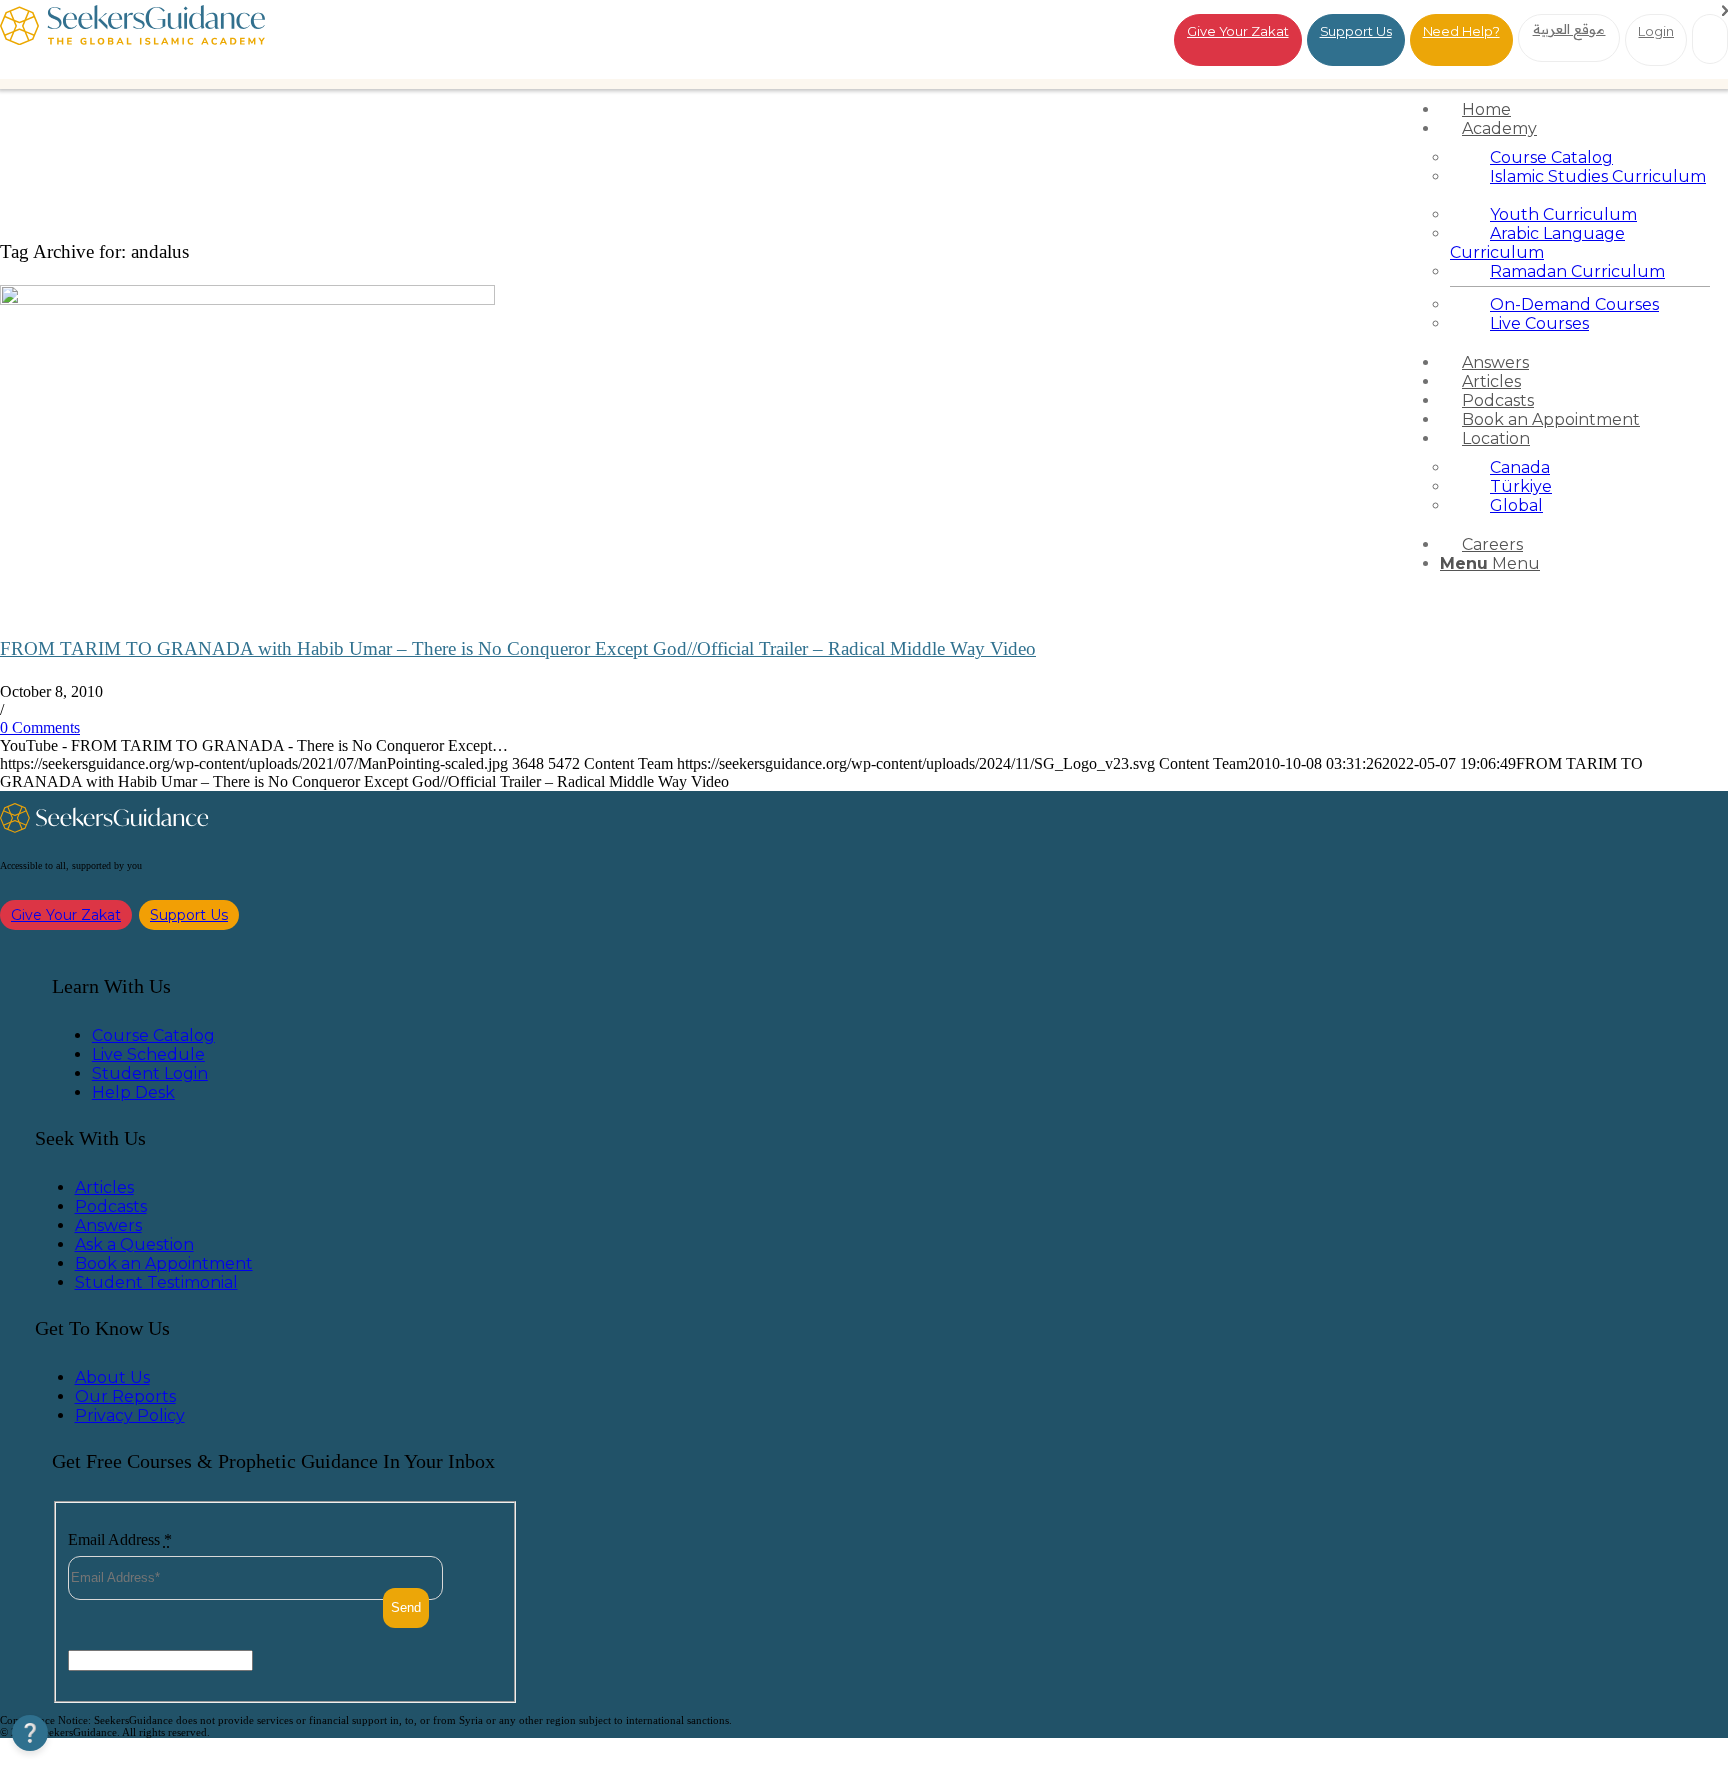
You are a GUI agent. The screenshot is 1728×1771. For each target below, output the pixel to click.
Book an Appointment (164, 1263)
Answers (108, 1225)
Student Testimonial (156, 1282)
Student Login (150, 1073)
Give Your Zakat (1238, 31)
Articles (104, 1187)
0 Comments (40, 727)
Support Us (1356, 31)
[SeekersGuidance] (132, 39)
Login (1656, 31)
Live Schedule (148, 1054)
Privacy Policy (130, 1415)
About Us (112, 1377)
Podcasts (111, 1206)
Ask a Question (134, 1244)
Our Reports (125, 1396)
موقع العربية (1569, 29)
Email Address (120, 1539)
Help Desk (133, 1092)
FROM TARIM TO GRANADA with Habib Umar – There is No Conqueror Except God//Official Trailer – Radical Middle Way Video (518, 648)
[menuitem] (1580, 109)
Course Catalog (153, 1035)
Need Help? (1461, 31)
